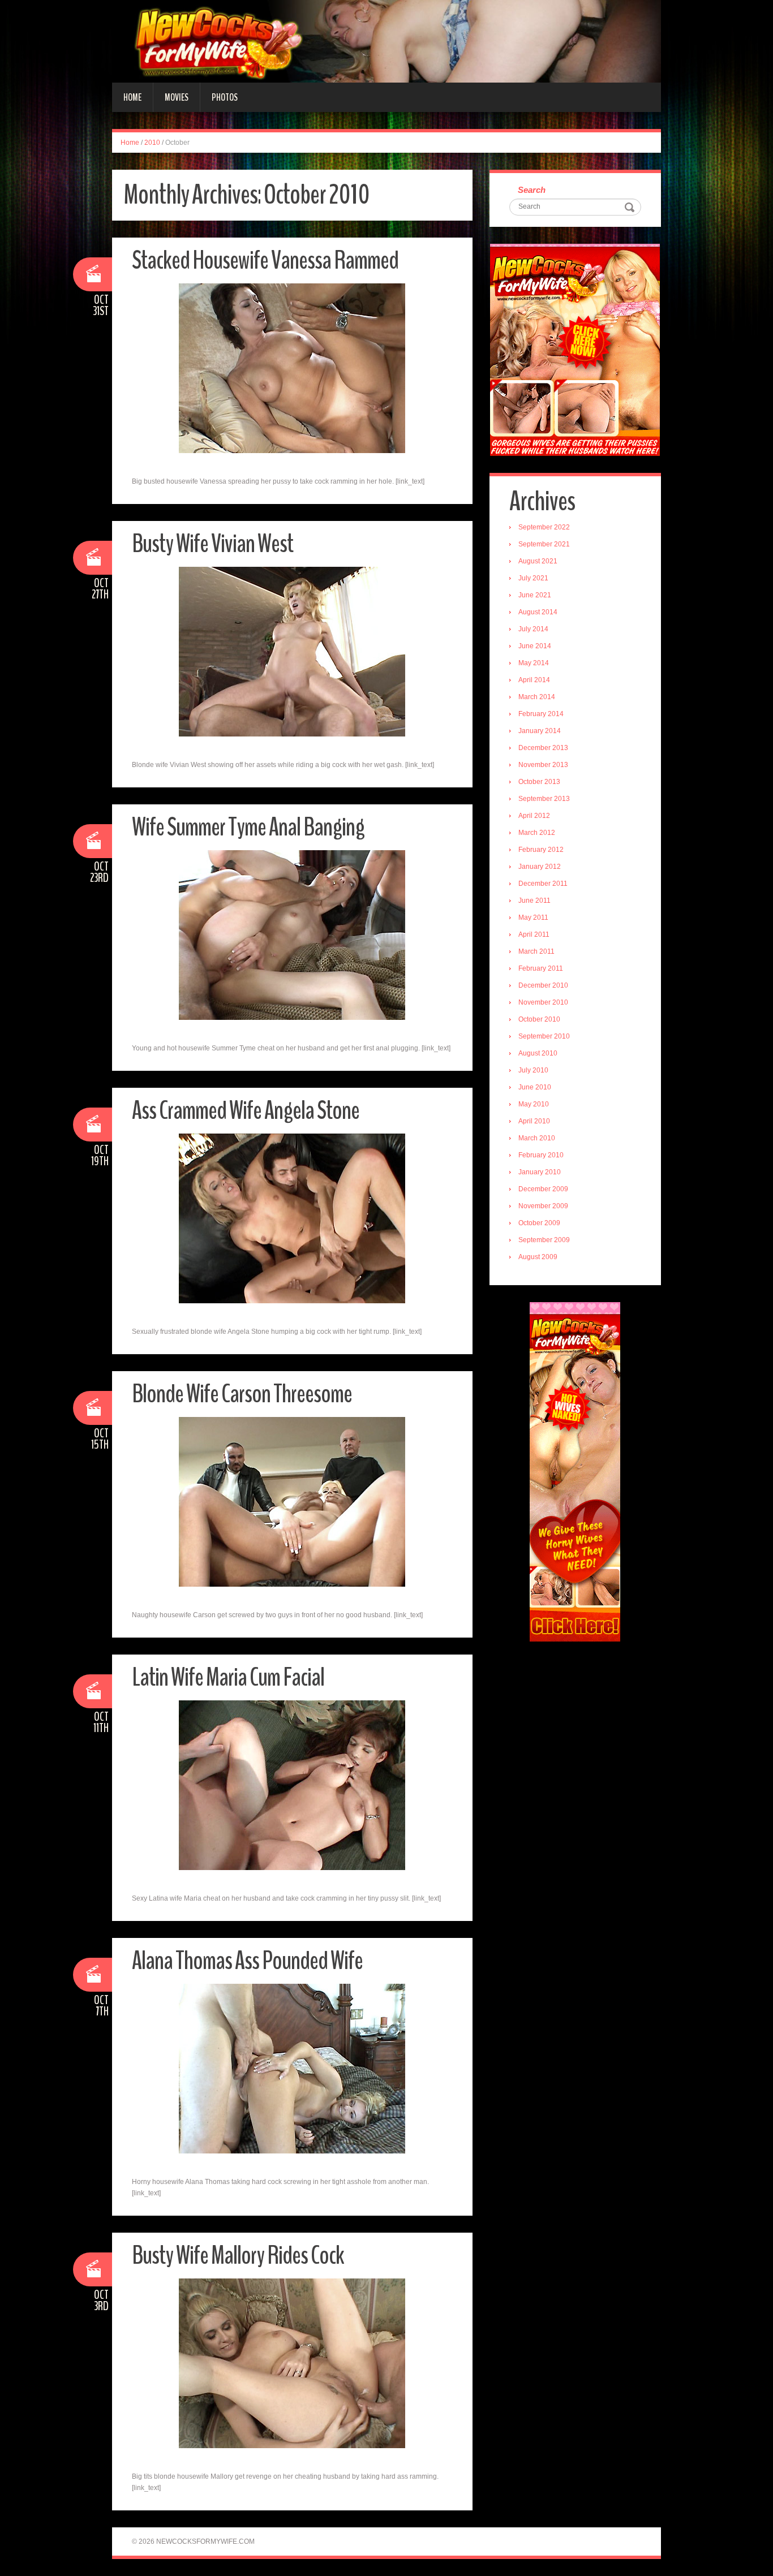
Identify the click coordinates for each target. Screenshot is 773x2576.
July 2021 (533, 578)
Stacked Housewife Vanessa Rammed (265, 260)
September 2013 (544, 799)
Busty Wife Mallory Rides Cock (238, 2256)
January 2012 (540, 867)
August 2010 (538, 1053)
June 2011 (534, 901)
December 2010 (543, 985)
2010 (152, 143)
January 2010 (540, 1172)
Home (132, 97)
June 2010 (535, 1087)
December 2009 (543, 1189)
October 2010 (539, 1019)
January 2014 (540, 731)
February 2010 (541, 1155)
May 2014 (534, 663)
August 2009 (538, 1257)
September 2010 (544, 1036)
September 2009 (544, 1240)
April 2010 (534, 1121)
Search (532, 190)
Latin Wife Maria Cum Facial (228, 1677)
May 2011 (533, 917)
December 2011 (543, 884)
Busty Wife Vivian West (212, 544)
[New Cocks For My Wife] (386, 41)
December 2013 (543, 748)
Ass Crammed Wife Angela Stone (246, 1111)
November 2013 (543, 765)
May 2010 (534, 1104)
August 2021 (538, 561)
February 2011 (541, 968)
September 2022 (544, 527)
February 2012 (541, 850)
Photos (225, 97)
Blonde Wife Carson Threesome (242, 1394)
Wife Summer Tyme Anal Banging (248, 827)
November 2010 (543, 1002)
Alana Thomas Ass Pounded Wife (247, 1961)
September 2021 (544, 544)
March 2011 (536, 951)
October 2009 (539, 1223)
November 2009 (543, 1206)
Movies (177, 97)
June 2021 (535, 595)
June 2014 (535, 646)
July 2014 (533, 629)
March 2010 (537, 1138)
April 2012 (534, 816)
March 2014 (537, 697)
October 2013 (539, 782)
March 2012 (537, 833)
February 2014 (541, 714)
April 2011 (534, 934)
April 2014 (534, 680)
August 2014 (538, 612)
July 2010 (533, 1070)
